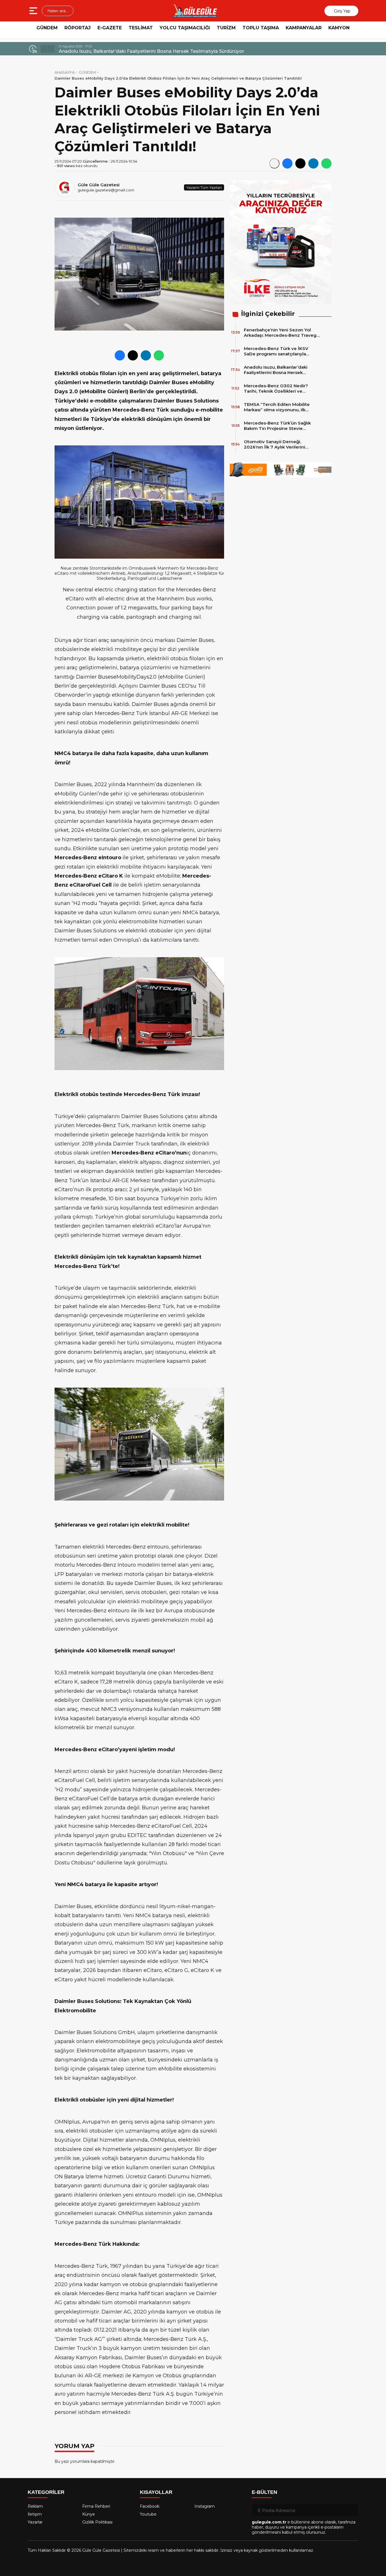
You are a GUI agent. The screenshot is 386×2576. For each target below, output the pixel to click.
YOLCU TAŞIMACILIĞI (185, 28)
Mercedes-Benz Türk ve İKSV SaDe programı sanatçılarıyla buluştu (276, 351)
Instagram (205, 2506)
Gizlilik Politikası (97, 2522)
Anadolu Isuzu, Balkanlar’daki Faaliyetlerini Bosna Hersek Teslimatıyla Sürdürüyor (151, 51)
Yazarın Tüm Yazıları (204, 187)
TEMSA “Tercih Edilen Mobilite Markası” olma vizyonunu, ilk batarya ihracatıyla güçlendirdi (277, 407)
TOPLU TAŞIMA (261, 28)
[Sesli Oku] (274, 163)
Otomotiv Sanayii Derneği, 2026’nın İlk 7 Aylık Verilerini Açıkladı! (275, 444)
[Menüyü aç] (34, 11)
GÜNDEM (47, 28)
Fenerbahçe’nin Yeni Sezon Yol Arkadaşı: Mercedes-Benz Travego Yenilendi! (282, 333)
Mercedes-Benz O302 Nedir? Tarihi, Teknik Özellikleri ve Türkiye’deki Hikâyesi (276, 388)
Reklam (35, 2506)
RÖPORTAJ (78, 28)
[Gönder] (352, 2510)
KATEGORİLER (46, 2492)
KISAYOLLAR (156, 2492)
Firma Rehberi (96, 2506)
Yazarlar (35, 2522)
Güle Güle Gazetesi (99, 185)
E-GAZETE (110, 28)
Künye (89, 2514)
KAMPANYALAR (304, 28)
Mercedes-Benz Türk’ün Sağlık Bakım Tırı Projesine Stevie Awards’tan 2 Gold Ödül (277, 426)
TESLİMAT (141, 28)
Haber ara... (58, 11)
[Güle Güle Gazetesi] (195, 11)
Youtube (148, 2514)
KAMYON (339, 28)
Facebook (150, 2506)
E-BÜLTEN (264, 2492)
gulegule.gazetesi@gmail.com (106, 190)
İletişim (35, 2514)
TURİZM (226, 28)
